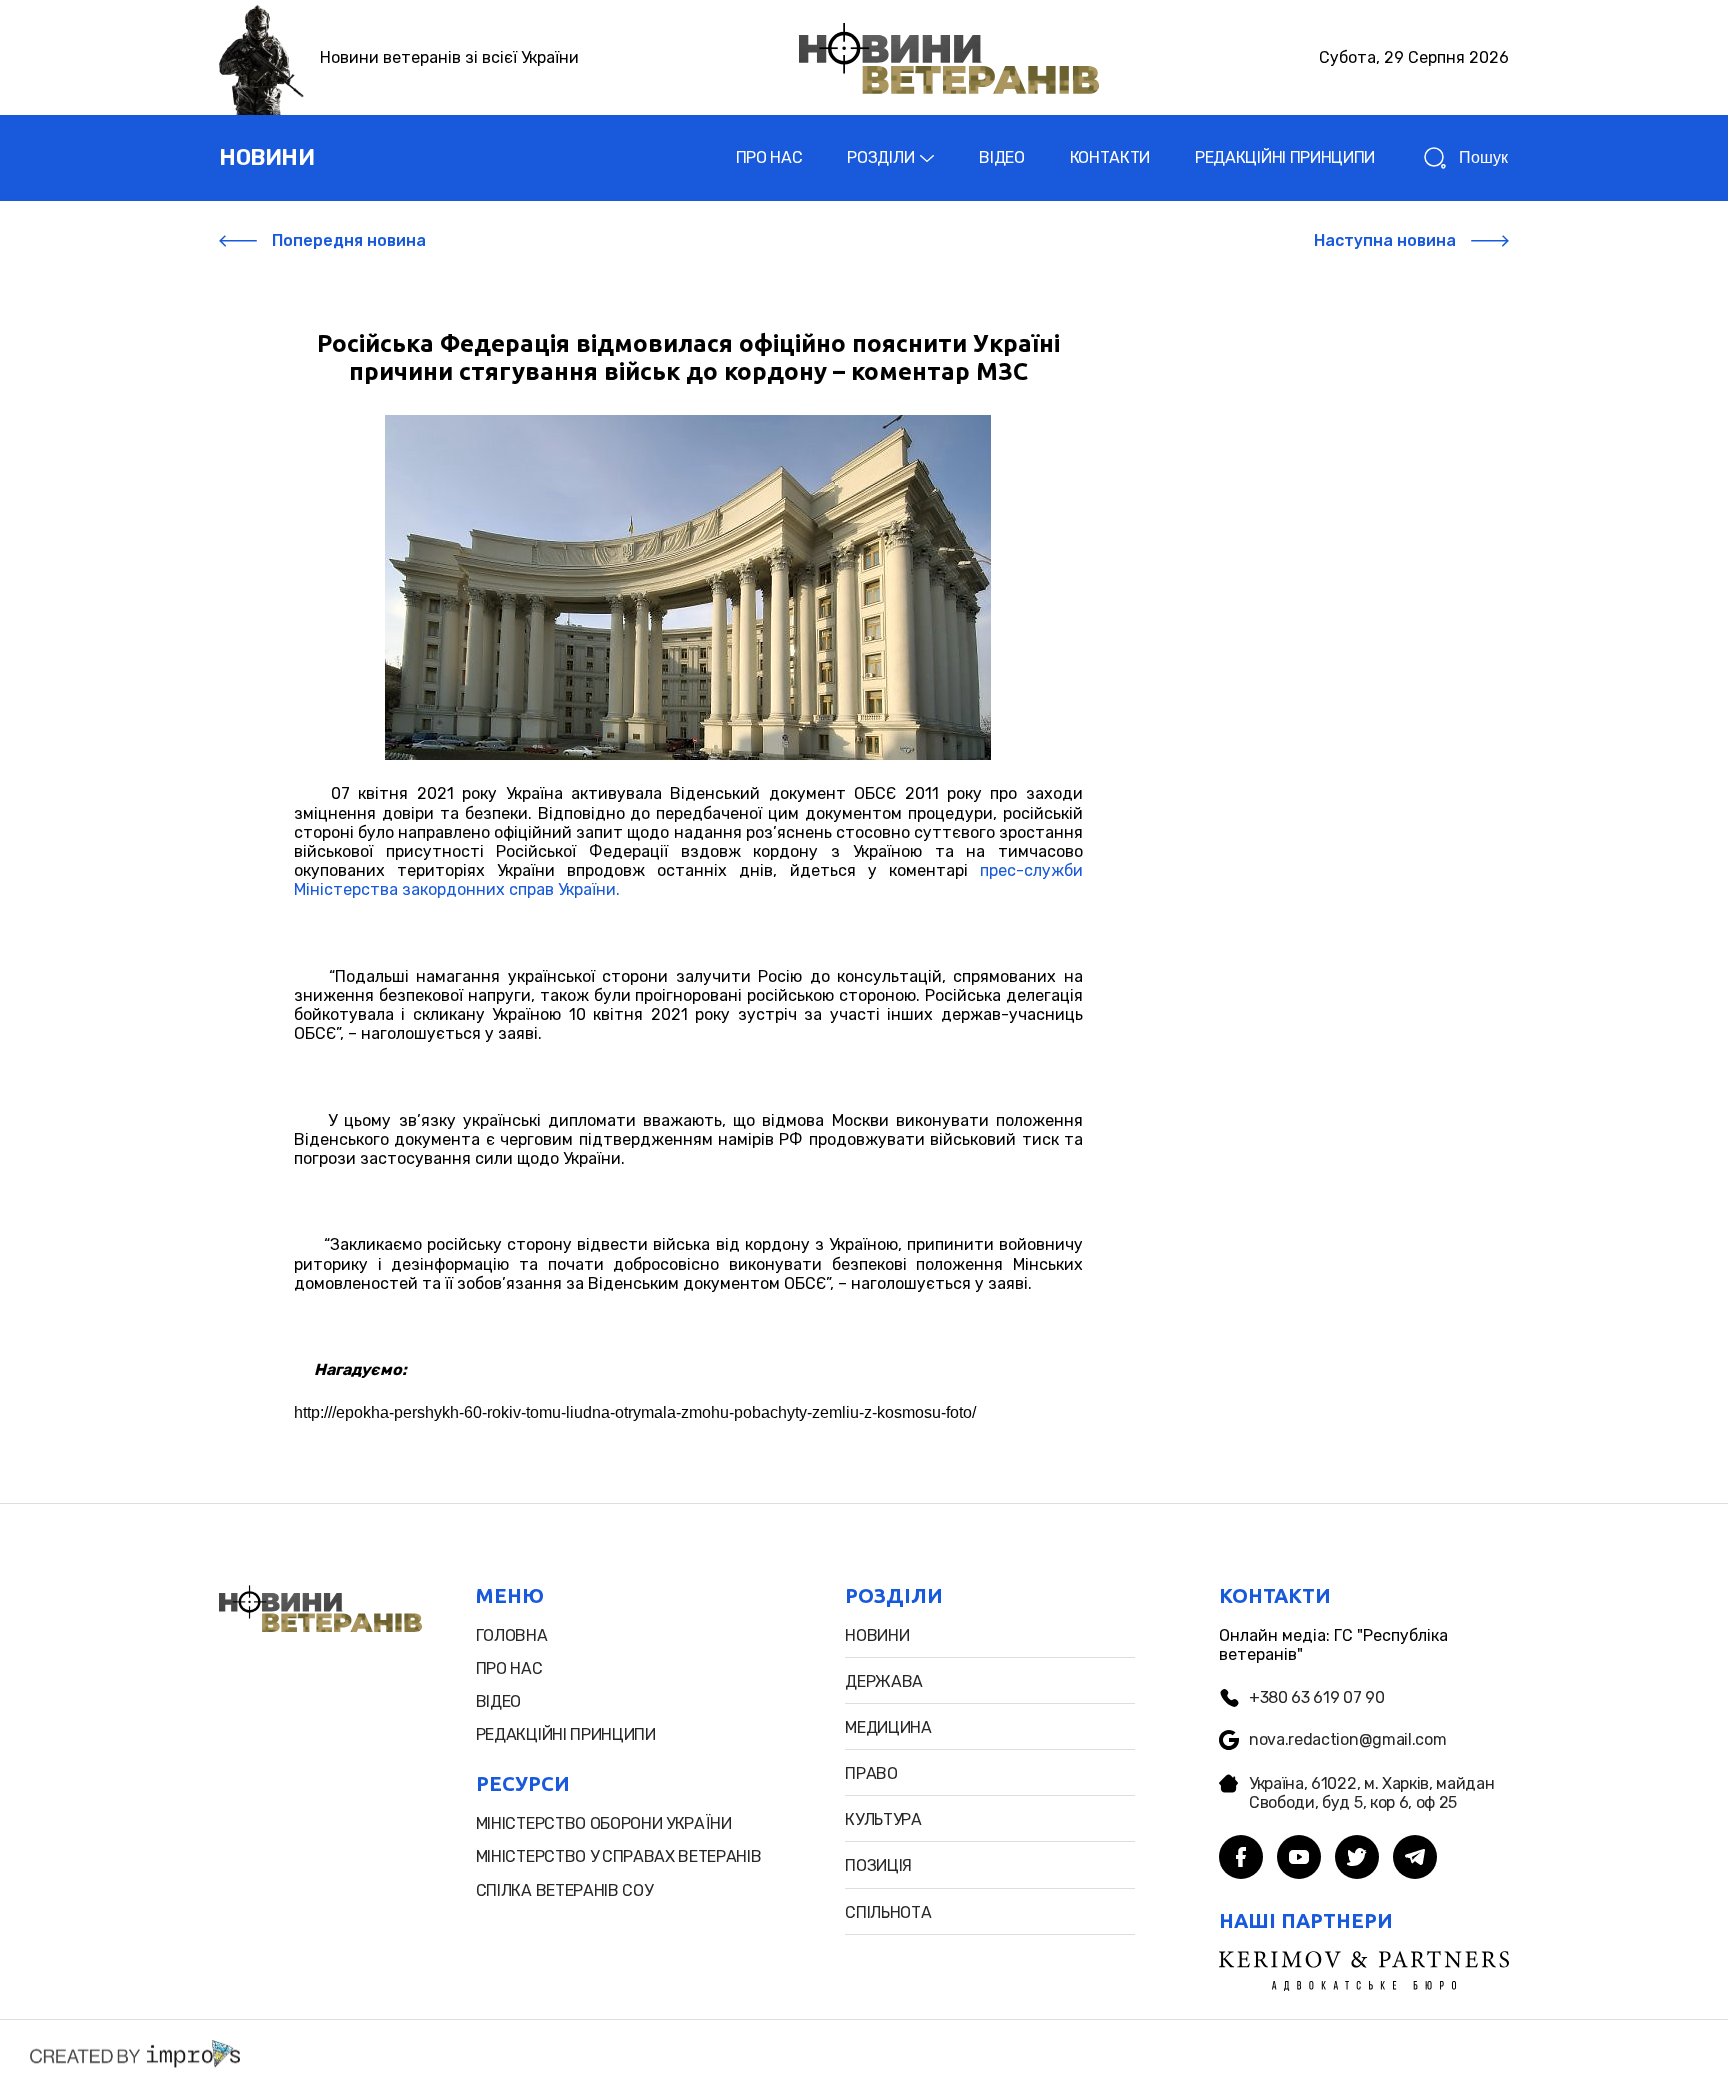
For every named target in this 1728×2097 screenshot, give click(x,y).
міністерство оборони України (604, 1823)
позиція (878, 1865)
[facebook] (1241, 1859)
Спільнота (888, 1912)
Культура (883, 1819)
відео (498, 1701)
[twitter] (1357, 1859)
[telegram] (1415, 1859)
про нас (509, 1668)
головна (512, 1635)
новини (266, 157)
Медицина (888, 1727)
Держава (884, 1681)
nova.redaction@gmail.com (1347, 1739)
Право (871, 1773)
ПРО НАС (769, 157)
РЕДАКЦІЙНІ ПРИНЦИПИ (1285, 157)
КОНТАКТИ (1110, 157)
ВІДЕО (1001, 157)
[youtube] (1299, 1859)
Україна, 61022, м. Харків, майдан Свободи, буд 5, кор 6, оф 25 (1371, 1793)
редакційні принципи (566, 1734)
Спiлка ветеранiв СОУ (564, 1890)
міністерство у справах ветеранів (619, 1856)
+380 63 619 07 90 (1317, 1697)
